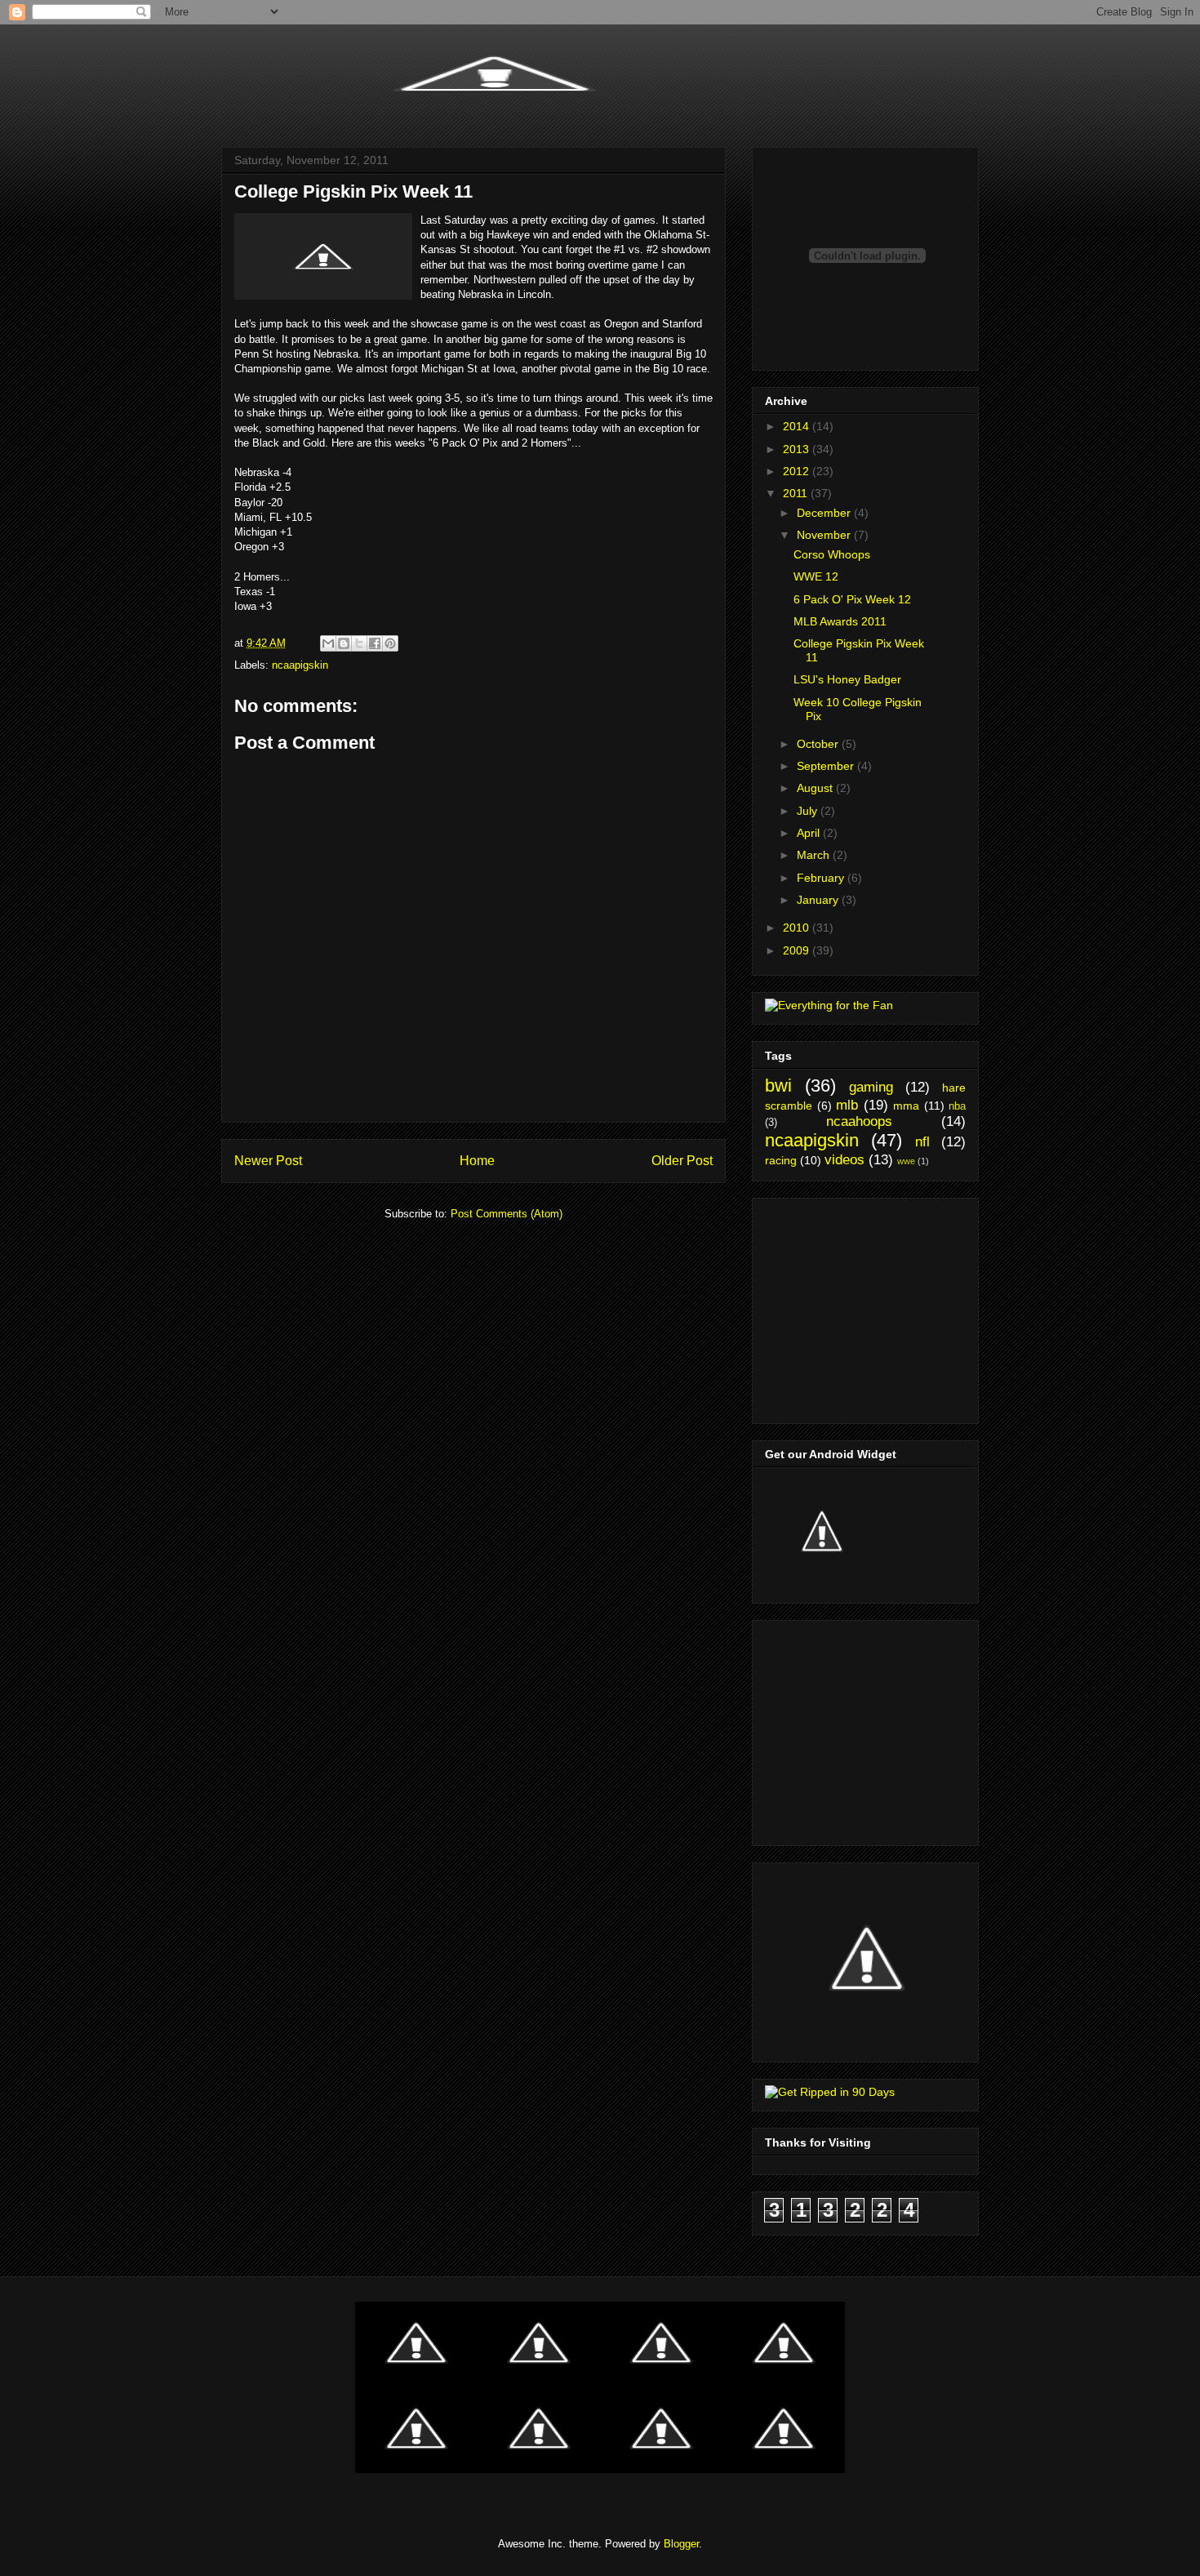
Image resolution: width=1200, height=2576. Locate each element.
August (816, 788)
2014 (798, 426)
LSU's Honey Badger (847, 679)
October (819, 744)
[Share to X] (359, 643)
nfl (922, 1142)
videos (844, 1160)
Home (477, 1161)
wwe (906, 1161)
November (825, 535)
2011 (797, 493)
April (810, 833)
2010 (798, 928)
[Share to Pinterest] (390, 643)
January (819, 900)
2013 (798, 449)
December (825, 513)
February (822, 878)
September (827, 766)
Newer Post (268, 1161)
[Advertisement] (867, 1306)
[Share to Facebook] (375, 643)
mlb (847, 1105)
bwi (778, 1086)
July (809, 811)
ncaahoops (859, 1121)
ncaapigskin (300, 665)
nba (957, 1106)
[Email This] (328, 643)
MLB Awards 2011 (840, 621)
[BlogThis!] (344, 643)
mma (906, 1106)
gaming (871, 1087)
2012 (798, 471)
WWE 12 (816, 576)
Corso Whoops (832, 554)
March (815, 855)
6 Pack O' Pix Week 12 (852, 599)
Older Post (682, 1161)
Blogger (681, 2544)
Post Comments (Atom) (507, 1214)
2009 (798, 950)
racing (781, 1160)
